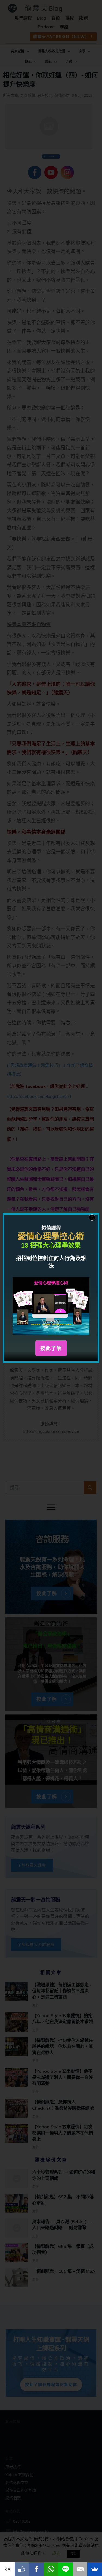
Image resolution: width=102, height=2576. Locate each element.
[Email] (80, 2569)
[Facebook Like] (22, 2569)
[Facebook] (36, 2569)
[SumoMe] (95, 2569)
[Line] (66, 2569)
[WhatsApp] (51, 2569)
